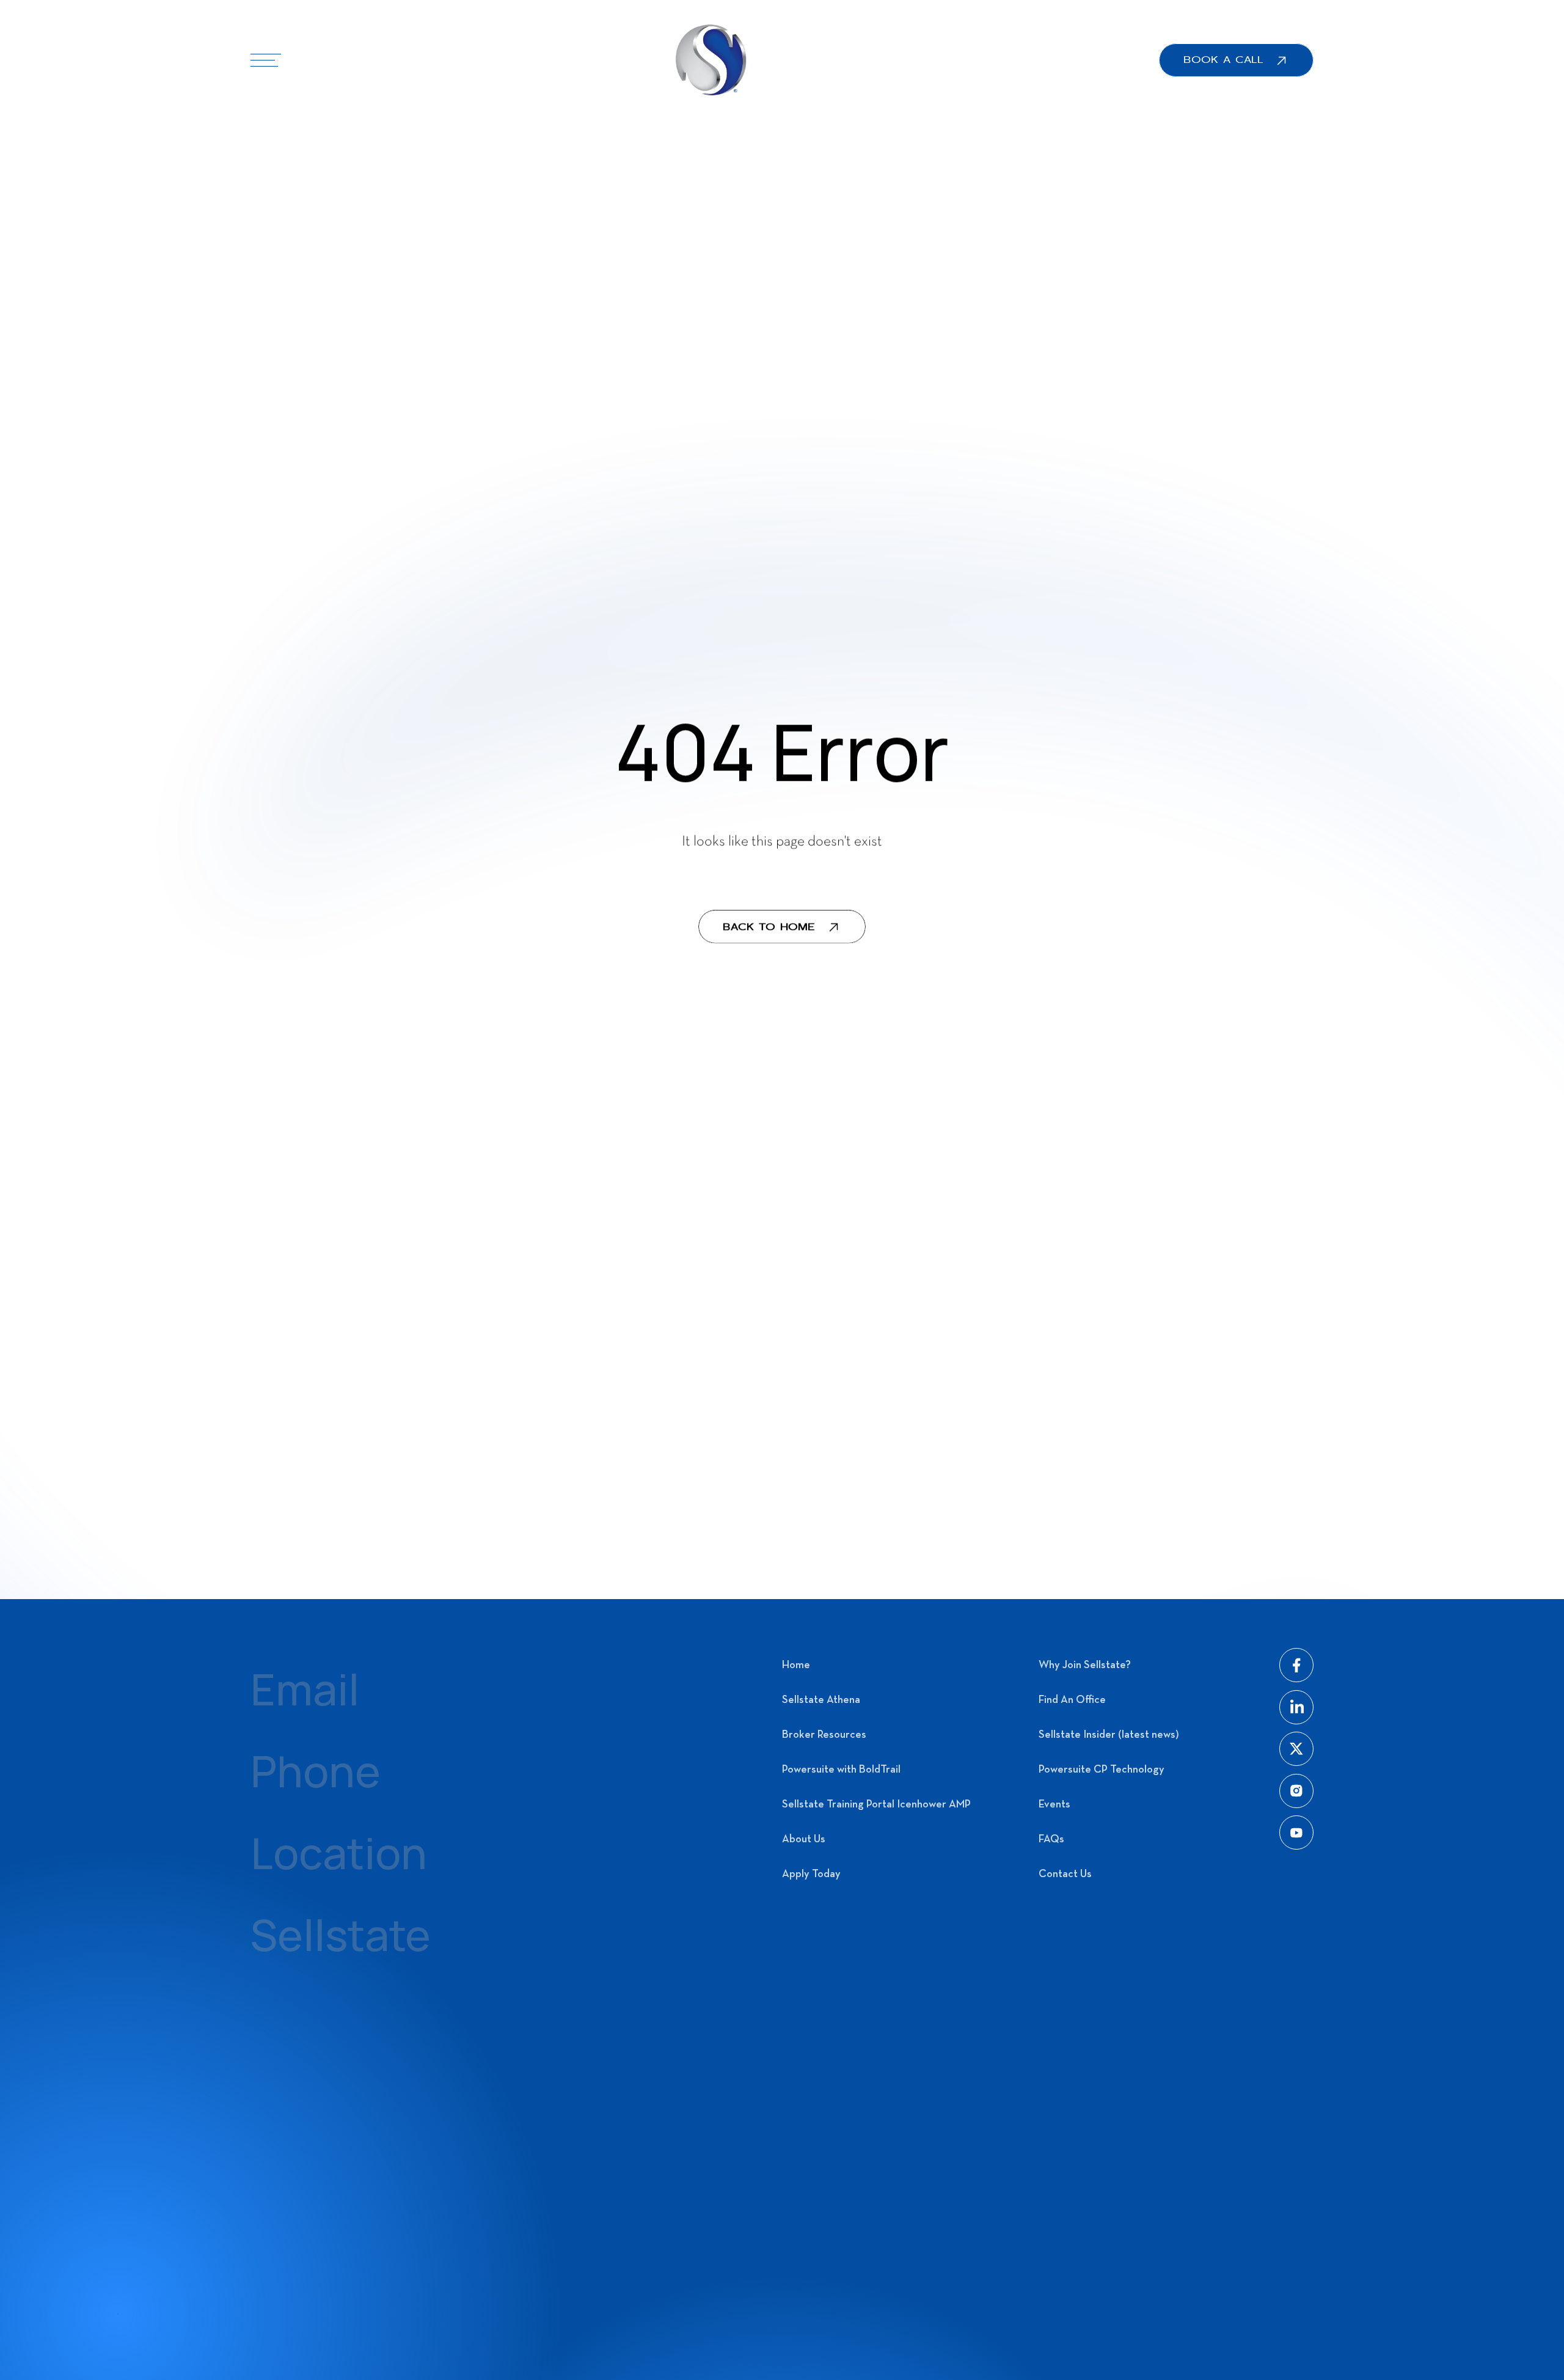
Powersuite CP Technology (1102, 1770)
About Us (804, 1840)
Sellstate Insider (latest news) (1109, 1735)
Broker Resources (824, 1735)
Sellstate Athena (821, 1700)
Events (1054, 1805)
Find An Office (1072, 1700)
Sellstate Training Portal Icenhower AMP (876, 1805)
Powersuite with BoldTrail (841, 1770)
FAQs (1051, 1840)
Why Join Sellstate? (1085, 1665)
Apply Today (811, 1874)
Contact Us (1065, 1874)
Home (796, 1665)
